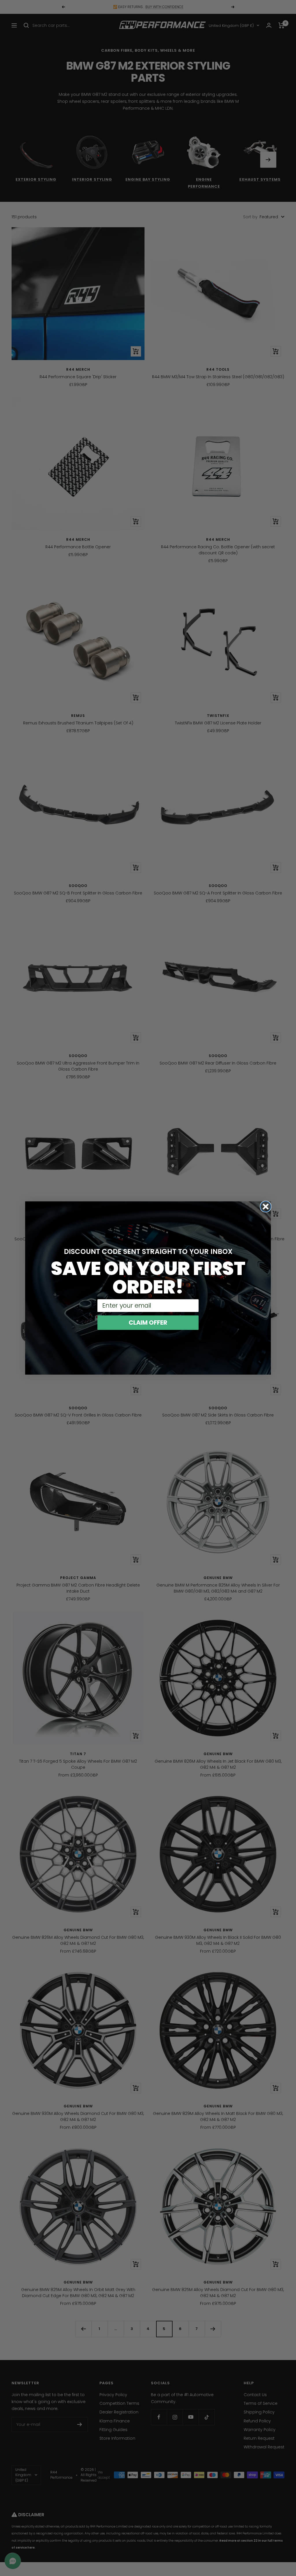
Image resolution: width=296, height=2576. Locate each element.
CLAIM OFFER (148, 1323)
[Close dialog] (266, 1207)
